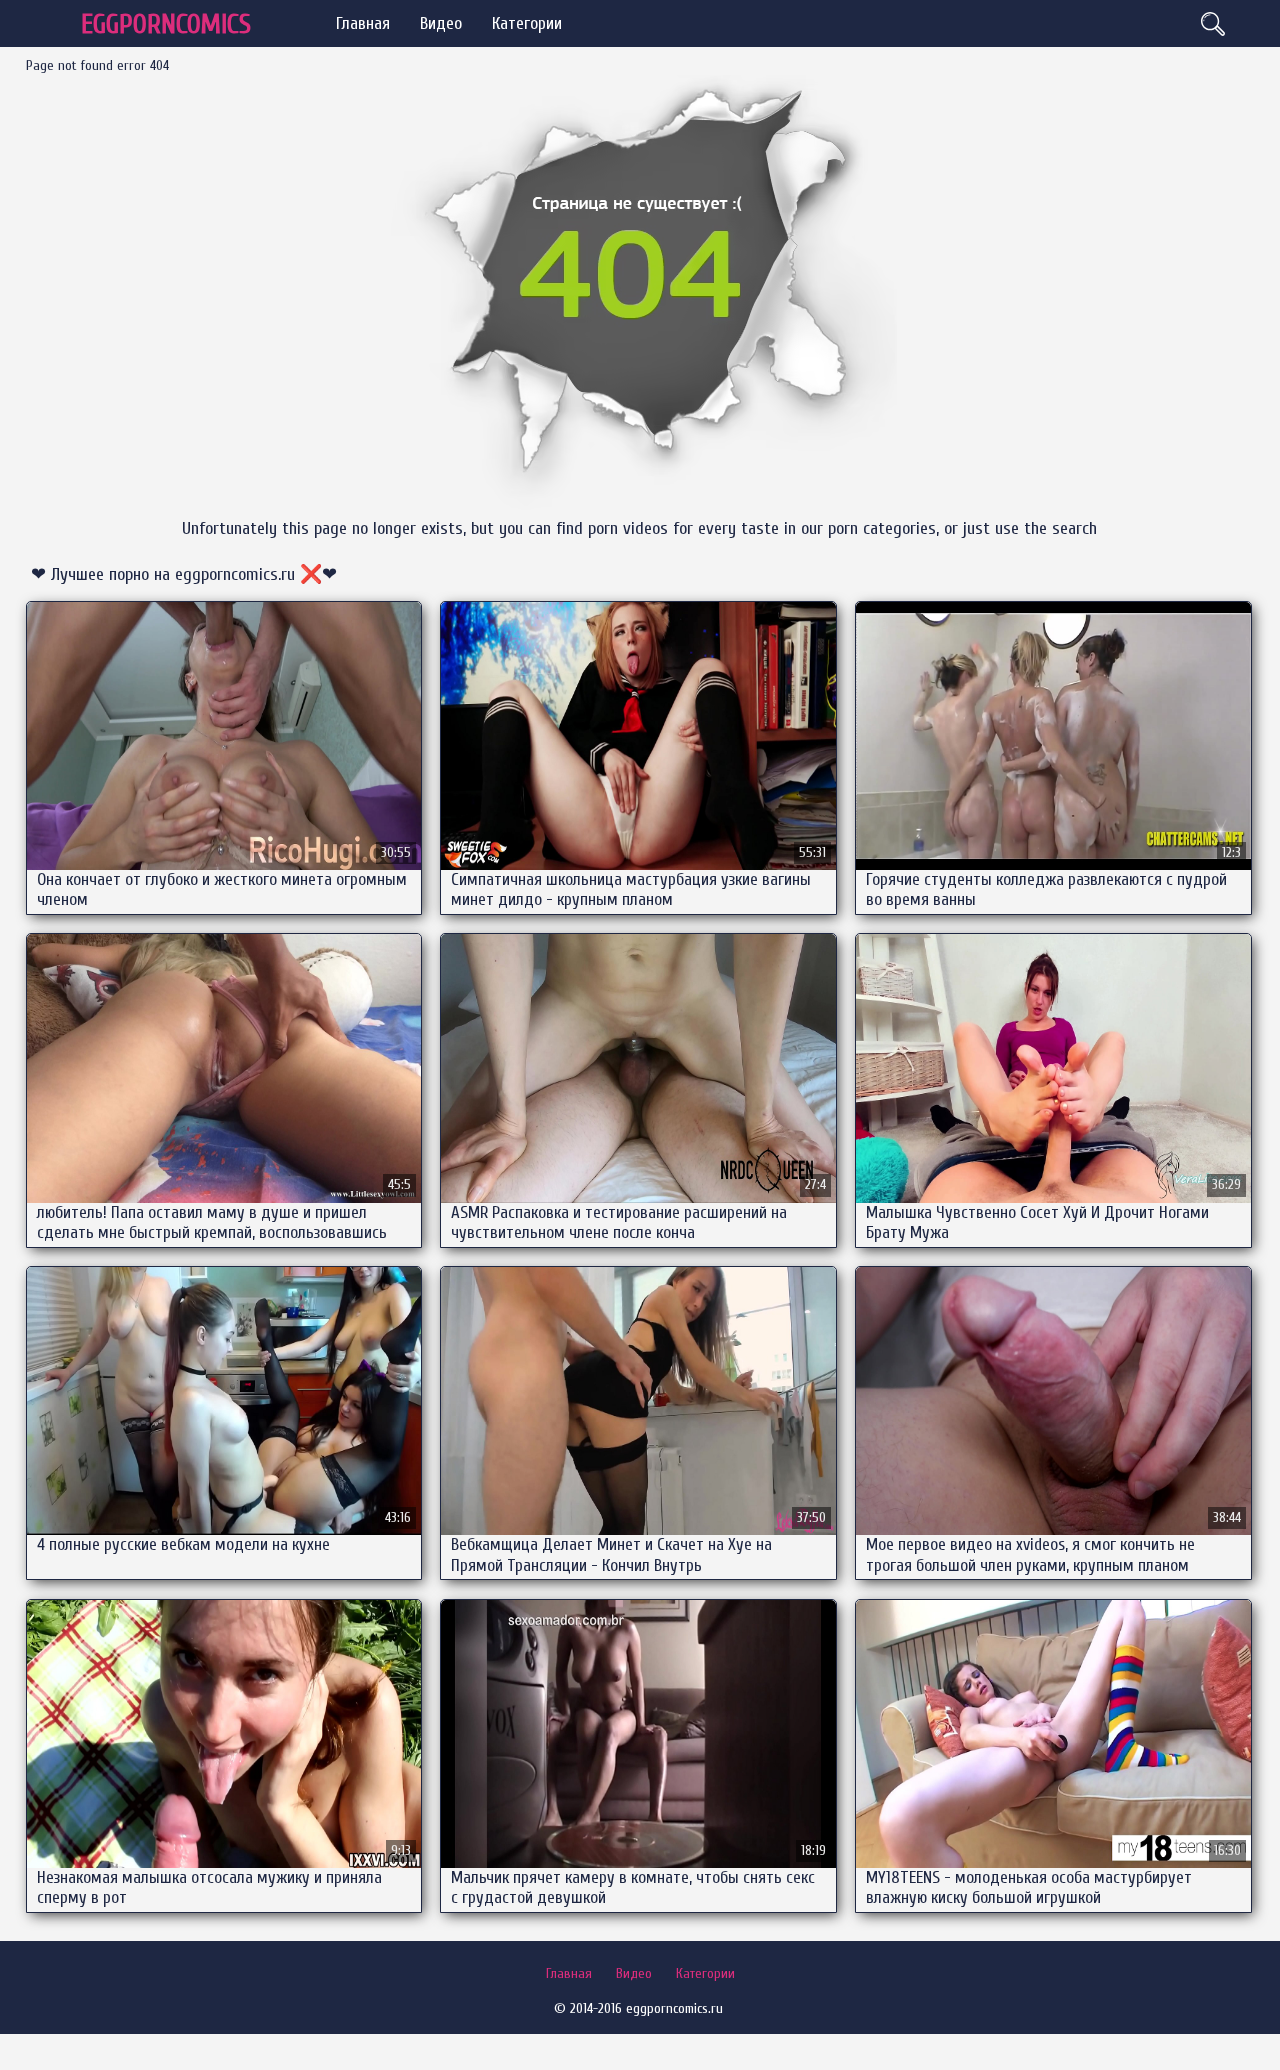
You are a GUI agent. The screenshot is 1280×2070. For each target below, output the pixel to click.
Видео (441, 23)
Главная (363, 23)
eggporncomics (166, 24)
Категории (527, 23)
